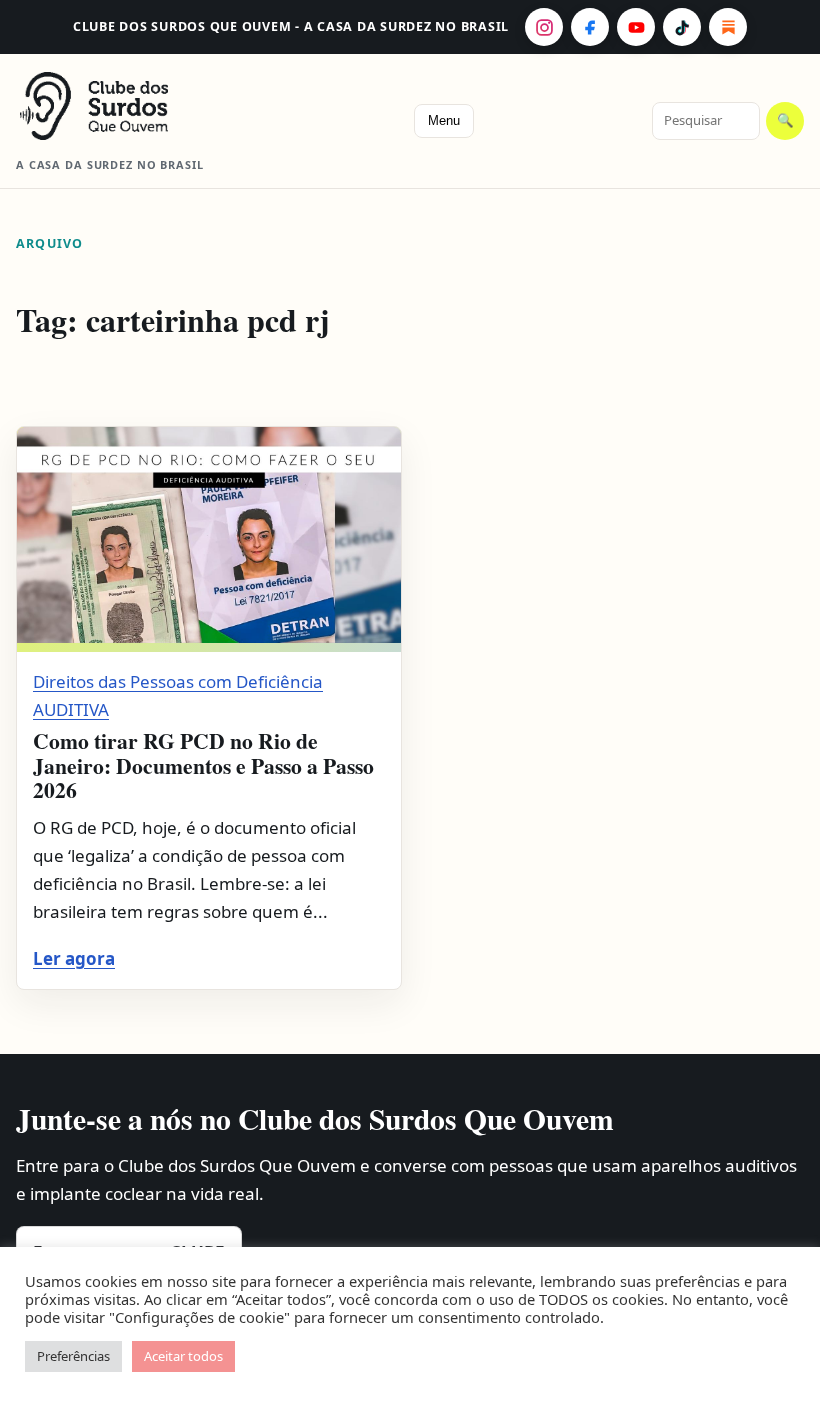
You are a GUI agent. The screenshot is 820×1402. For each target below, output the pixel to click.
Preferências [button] (73, 1356)
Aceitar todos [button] (183, 1356)
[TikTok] (682, 27)
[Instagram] (544, 27)
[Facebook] (590, 27)
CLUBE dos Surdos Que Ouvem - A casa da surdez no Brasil (291, 26)
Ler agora (74, 958)
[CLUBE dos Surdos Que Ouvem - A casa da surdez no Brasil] (126, 106)
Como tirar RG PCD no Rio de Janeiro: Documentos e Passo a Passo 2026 (203, 765)
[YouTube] (636, 27)
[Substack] (728, 27)
